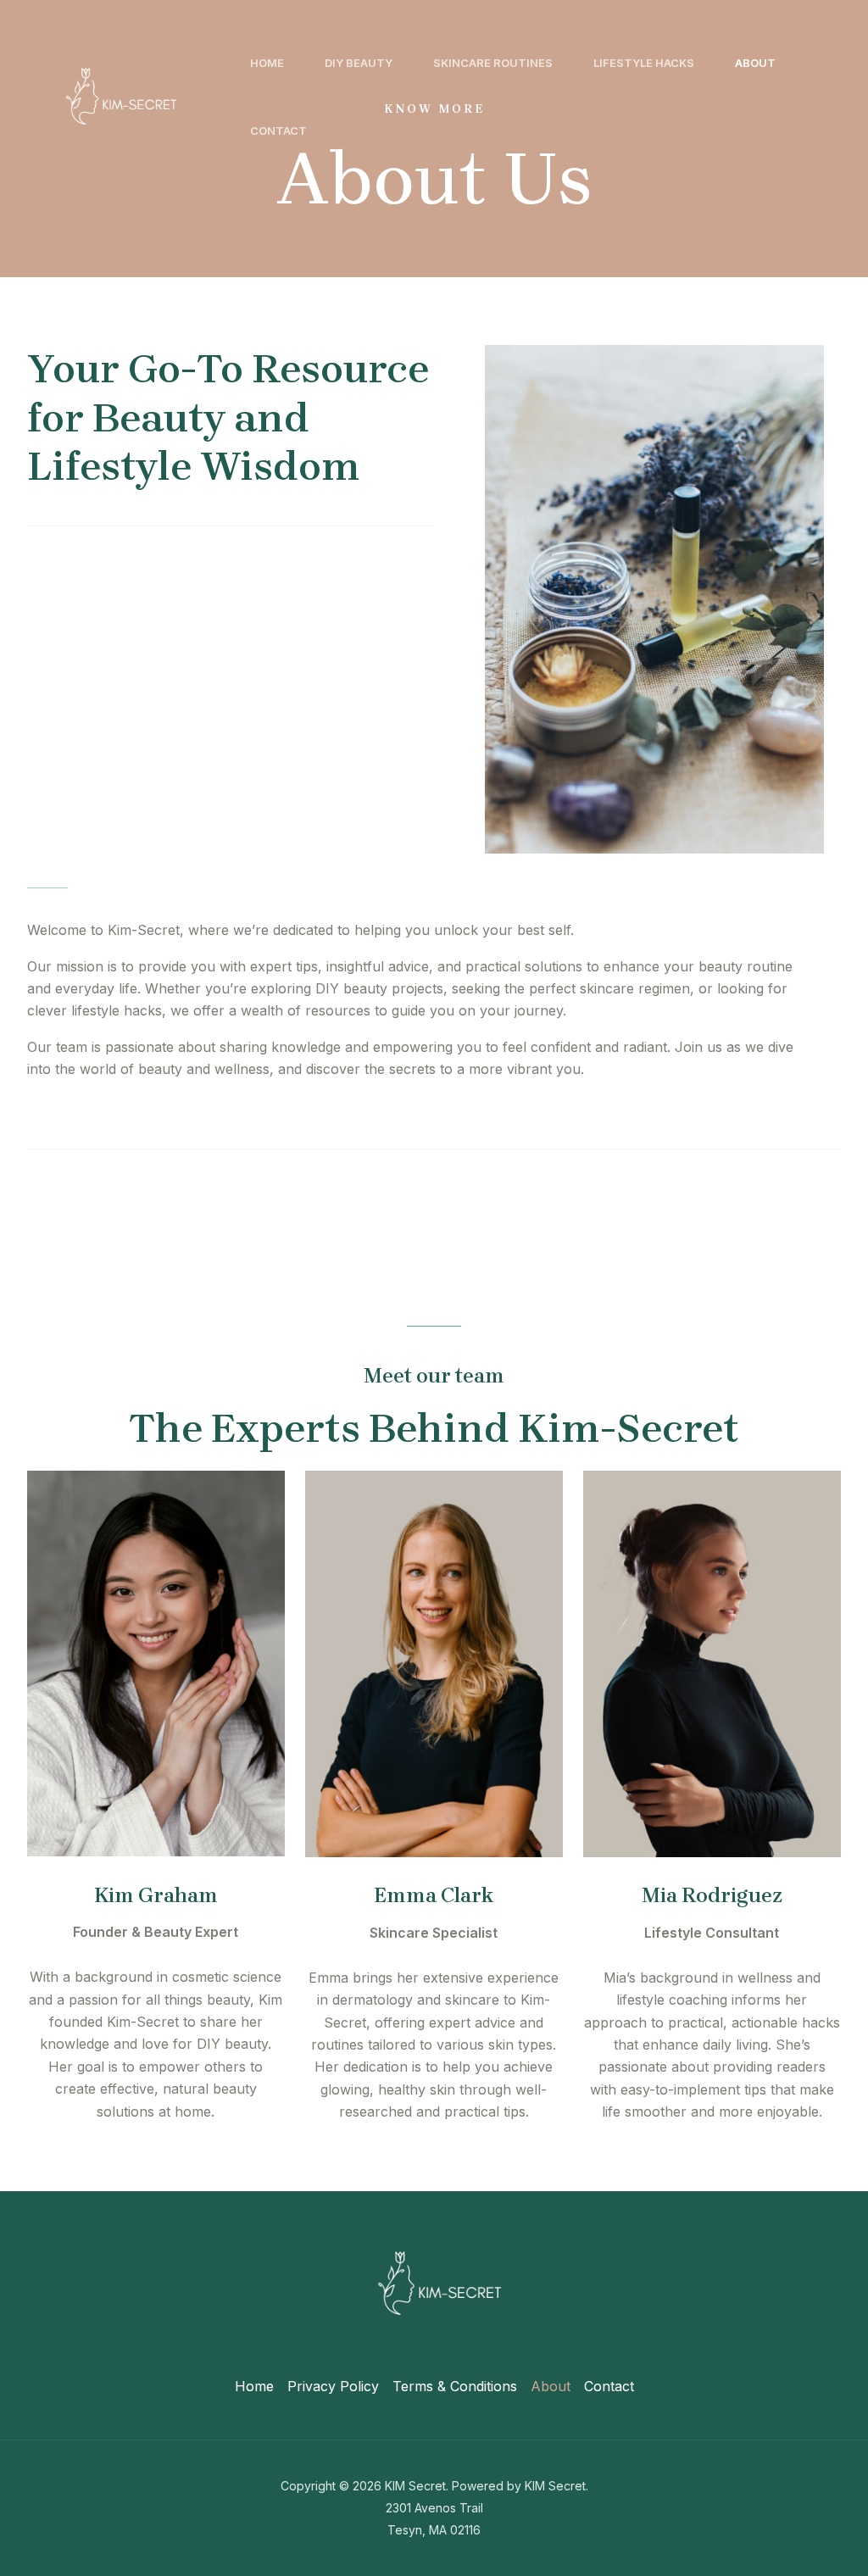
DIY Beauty (359, 63)
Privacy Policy (333, 2386)
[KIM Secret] (117, 95)
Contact (278, 131)
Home (267, 63)
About (755, 63)
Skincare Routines (493, 63)
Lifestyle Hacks (644, 63)
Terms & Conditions (455, 2386)
